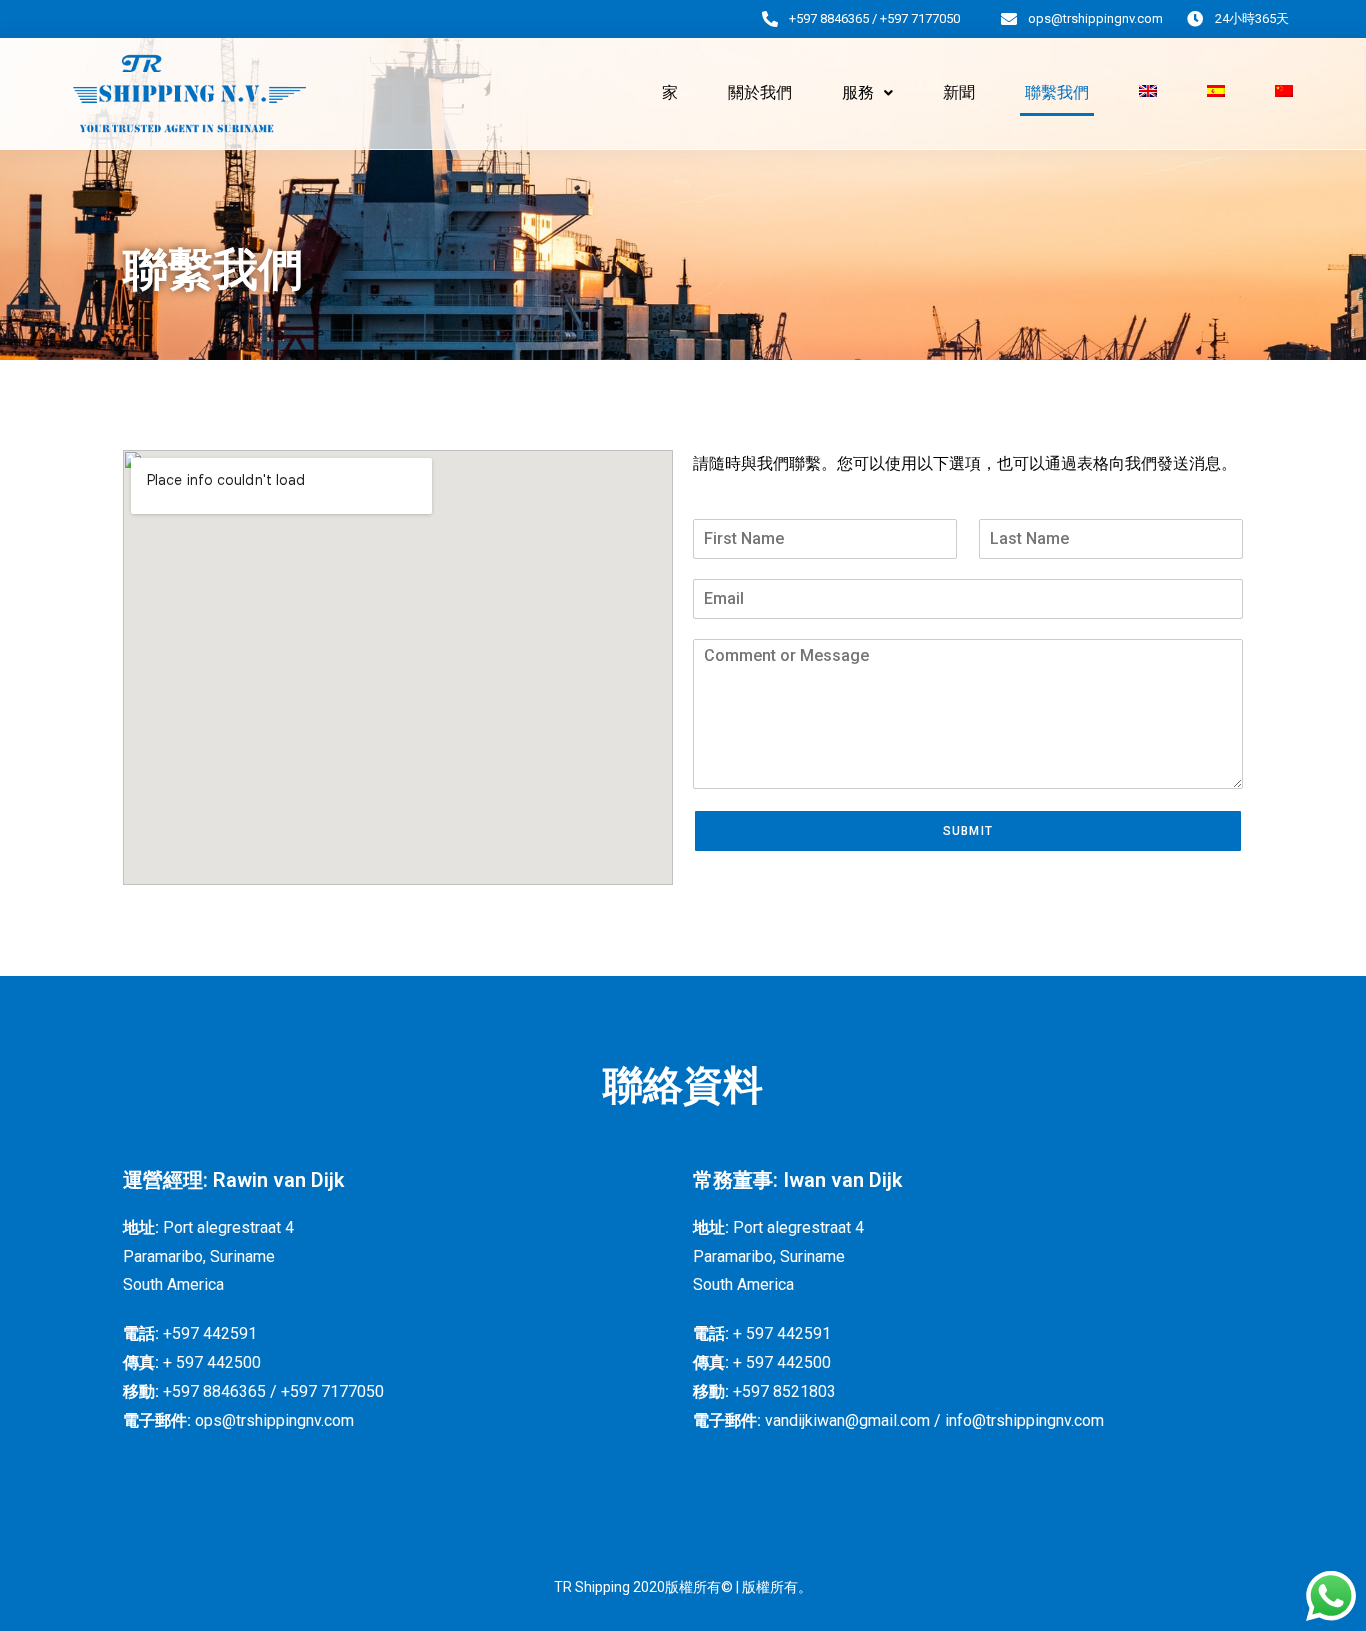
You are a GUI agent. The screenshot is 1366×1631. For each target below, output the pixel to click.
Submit (968, 831)
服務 (858, 92)
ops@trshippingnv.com (1095, 18)
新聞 (959, 92)
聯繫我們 (1057, 92)
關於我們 (760, 92)
